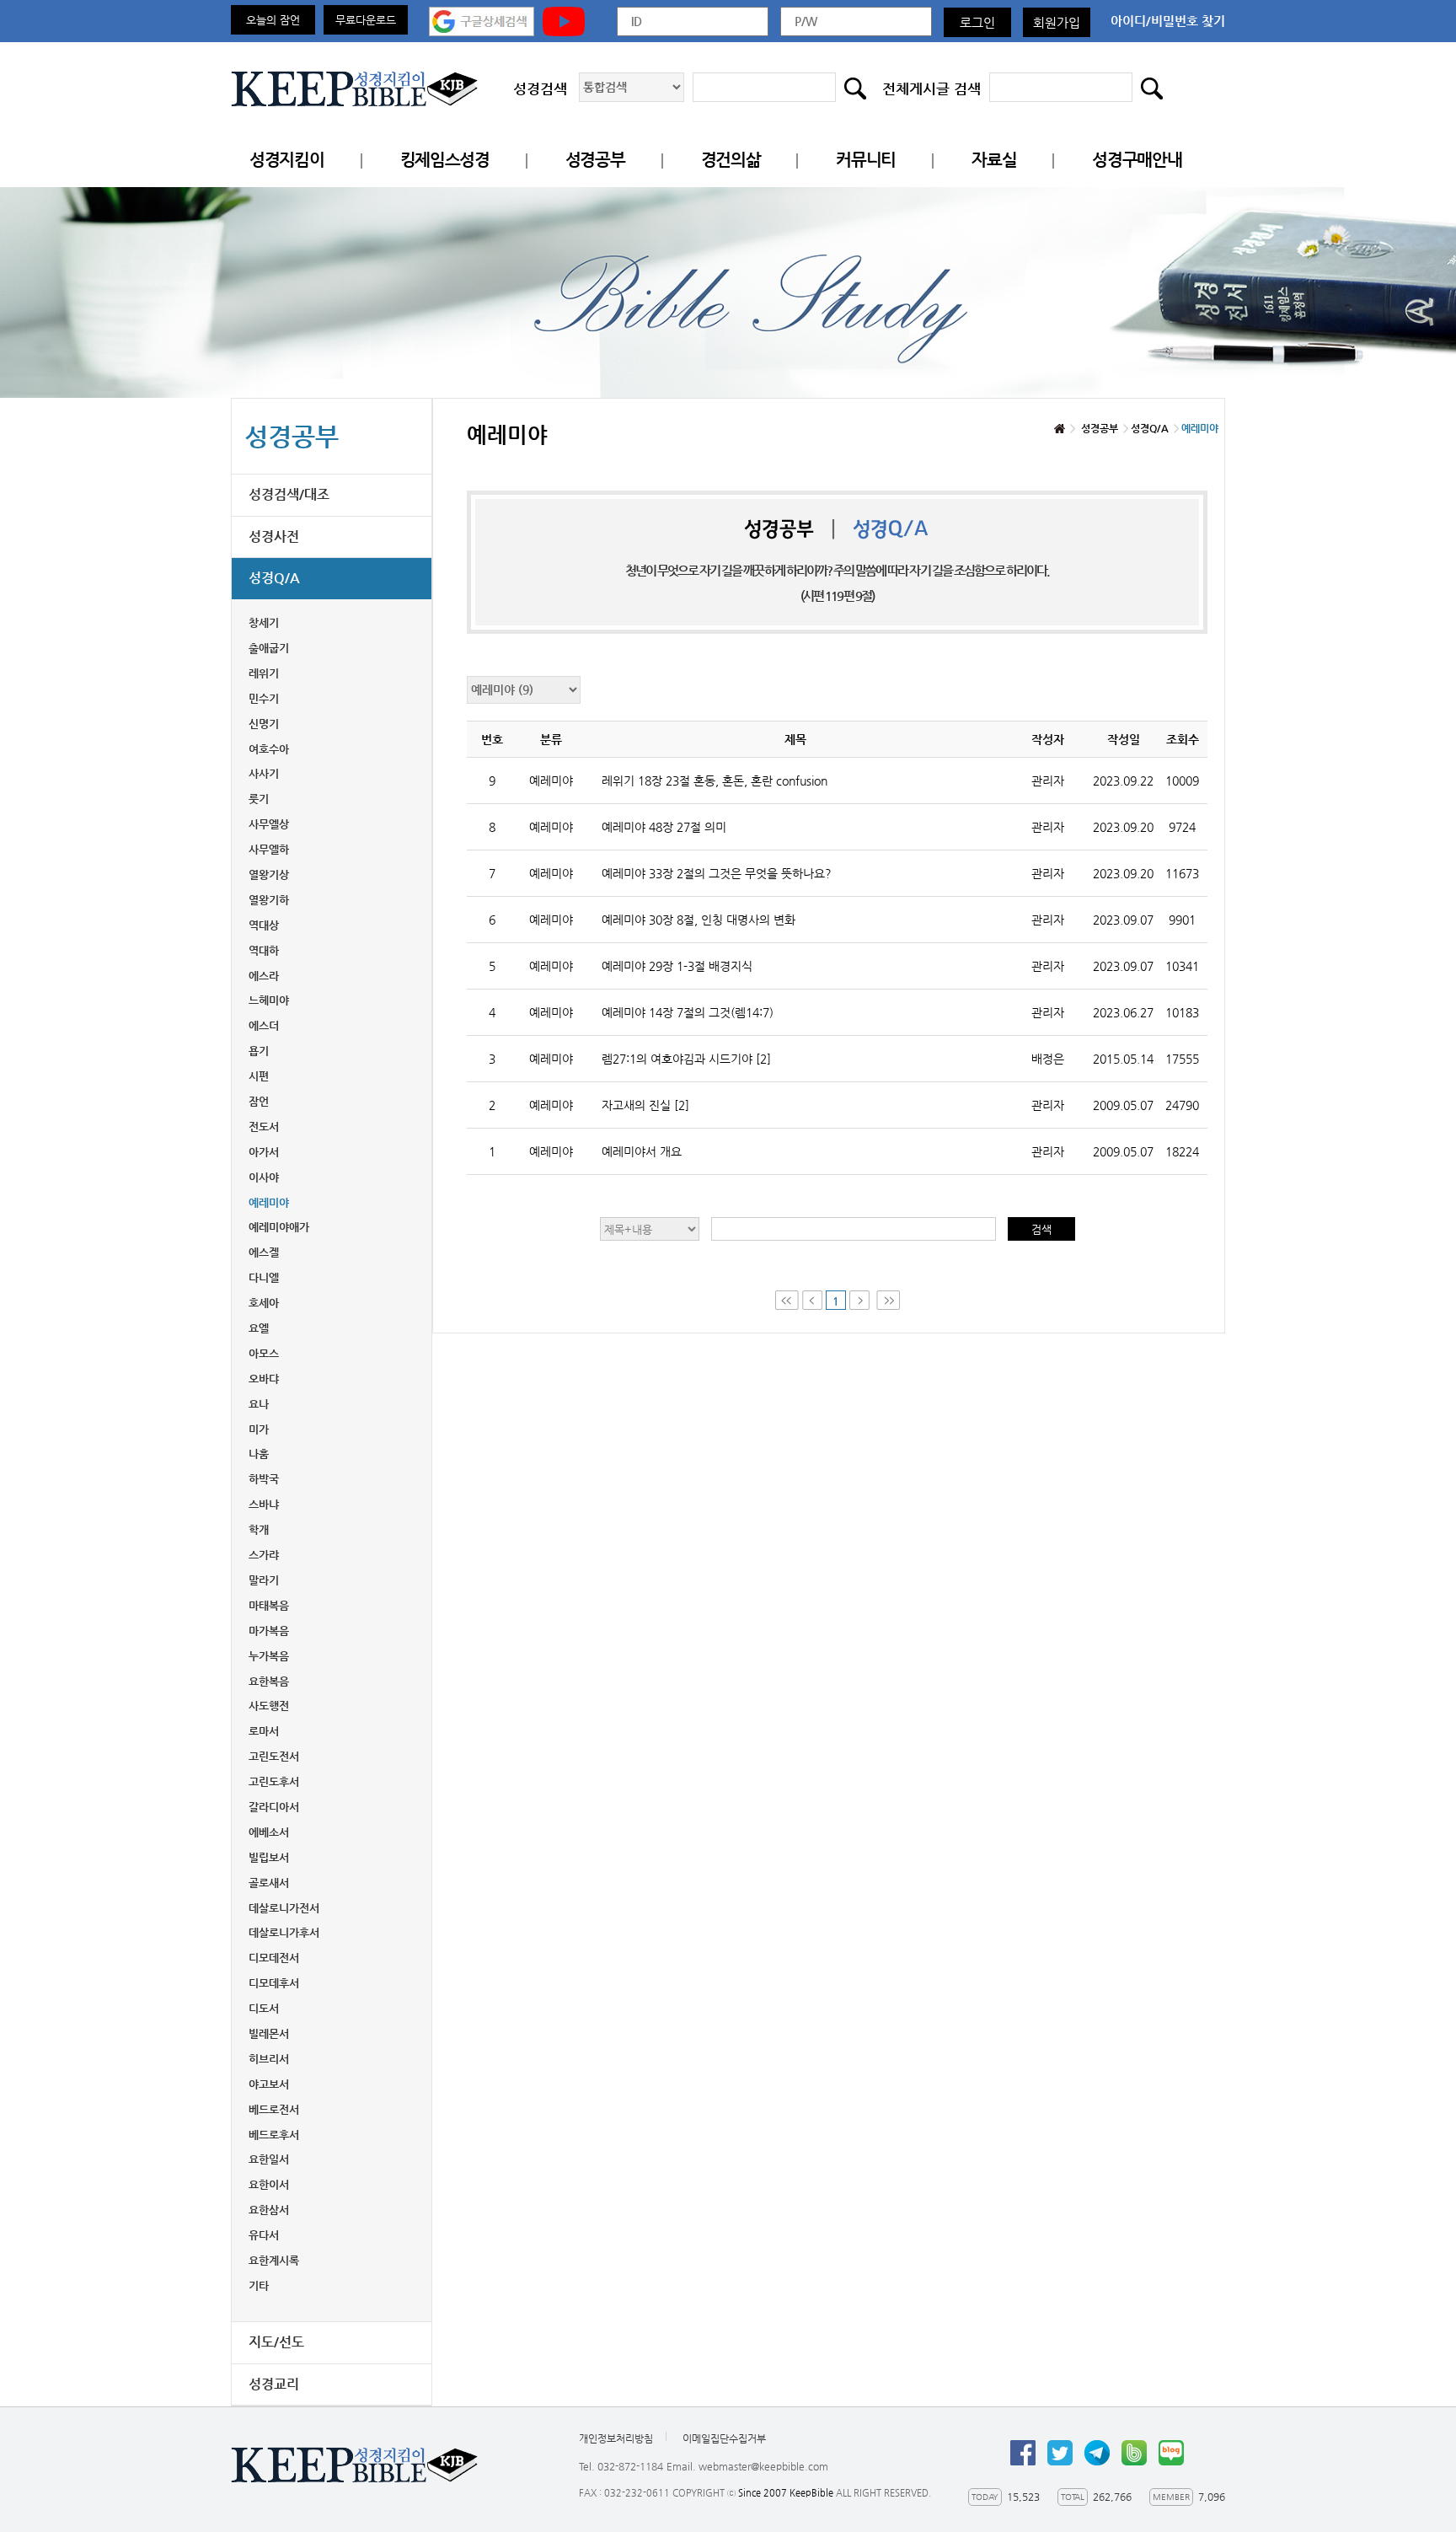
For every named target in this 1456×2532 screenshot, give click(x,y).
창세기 (264, 622)
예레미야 (269, 1202)
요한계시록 (274, 2260)
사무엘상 (269, 824)
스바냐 (264, 1504)
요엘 (259, 1328)
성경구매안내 (1137, 160)
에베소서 (269, 1832)
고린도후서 (274, 1781)
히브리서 (269, 2059)
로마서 (264, 1731)
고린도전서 (274, 1756)
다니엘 (264, 1277)
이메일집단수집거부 (724, 2438)
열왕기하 (269, 900)
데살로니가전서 (284, 1908)
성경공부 (595, 160)
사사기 (264, 773)
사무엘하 (269, 849)
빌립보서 (269, 1857)
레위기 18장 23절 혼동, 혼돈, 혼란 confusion (715, 781)
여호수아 (269, 749)
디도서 (264, 2008)
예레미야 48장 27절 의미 (664, 827)
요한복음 (269, 1681)
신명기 (264, 724)
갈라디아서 (274, 1807)
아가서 (264, 1152)
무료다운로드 (366, 20)
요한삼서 (269, 2210)
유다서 (264, 2235)
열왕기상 (269, 874)
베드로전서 (274, 2109)
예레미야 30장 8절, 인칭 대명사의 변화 (699, 920)
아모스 (264, 1353)
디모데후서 (274, 1983)
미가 (259, 1429)
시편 (259, 1076)
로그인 (977, 22)
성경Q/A (274, 578)
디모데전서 (274, 1958)
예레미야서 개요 (642, 1151)
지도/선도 (276, 2342)
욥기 (259, 1051)
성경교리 (274, 2384)
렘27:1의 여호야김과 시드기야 (686, 1059)
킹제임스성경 (445, 160)
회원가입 (1057, 22)
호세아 (264, 1303)
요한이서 (269, 2184)
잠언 (259, 1101)
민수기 (264, 698)
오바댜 (264, 1379)
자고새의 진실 (645, 1105)
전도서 (264, 1127)
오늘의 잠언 (273, 20)
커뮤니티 (866, 160)
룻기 (259, 799)
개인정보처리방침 (616, 2438)
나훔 (259, 1454)
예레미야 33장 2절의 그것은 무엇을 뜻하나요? (717, 873)
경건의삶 (731, 160)
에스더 (264, 1025)
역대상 (264, 925)
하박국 (264, 1479)
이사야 (264, 1177)
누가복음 (269, 1656)
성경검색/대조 (289, 494)
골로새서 (269, 1883)
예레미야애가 (279, 1227)
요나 (259, 1404)
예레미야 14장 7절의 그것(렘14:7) (688, 1012)
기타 (259, 2285)
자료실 (994, 160)
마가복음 (269, 1631)
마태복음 (269, 1605)
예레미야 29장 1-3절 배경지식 (677, 966)
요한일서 (269, 2159)
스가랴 (264, 1555)
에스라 (264, 976)
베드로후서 (274, 2135)
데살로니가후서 (284, 1932)
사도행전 (269, 1706)
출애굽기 (269, 648)
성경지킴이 (287, 160)
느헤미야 (269, 1000)
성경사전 (274, 536)
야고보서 (269, 2084)
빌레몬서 (269, 2033)
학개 (259, 1529)
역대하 (264, 950)
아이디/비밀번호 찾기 (1168, 21)
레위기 (264, 673)
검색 (1041, 1229)
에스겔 (264, 1252)
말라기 (264, 1580)
